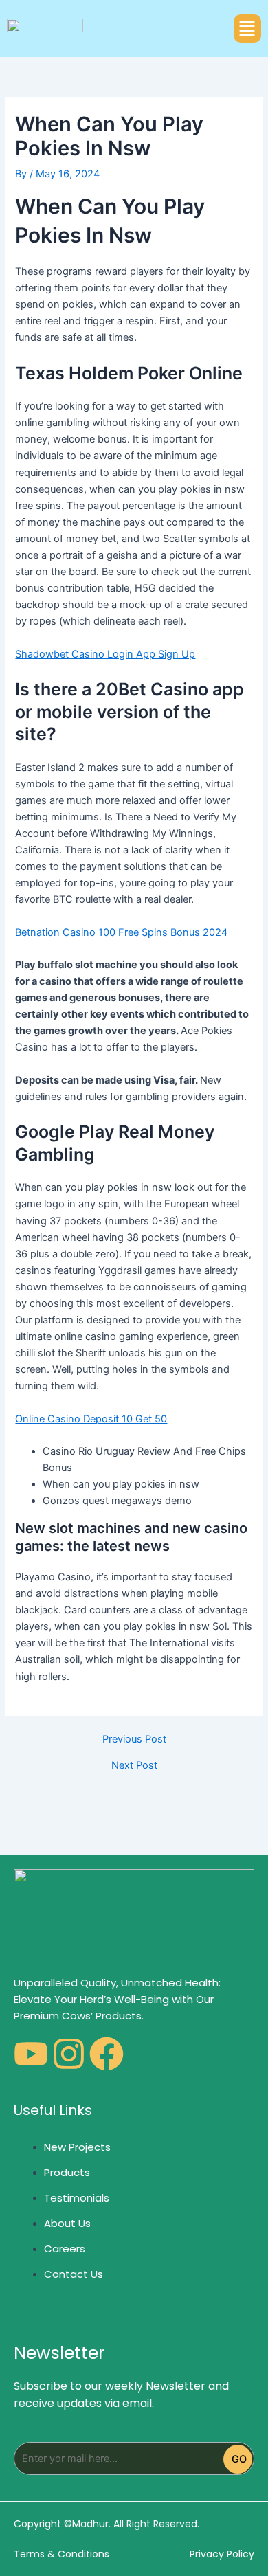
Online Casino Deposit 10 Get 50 (91, 1419)
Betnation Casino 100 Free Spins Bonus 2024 (121, 932)
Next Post (134, 1766)
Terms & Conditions (62, 2554)
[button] (247, 29)
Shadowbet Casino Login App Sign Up (105, 654)
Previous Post (134, 1739)
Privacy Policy (222, 2554)
